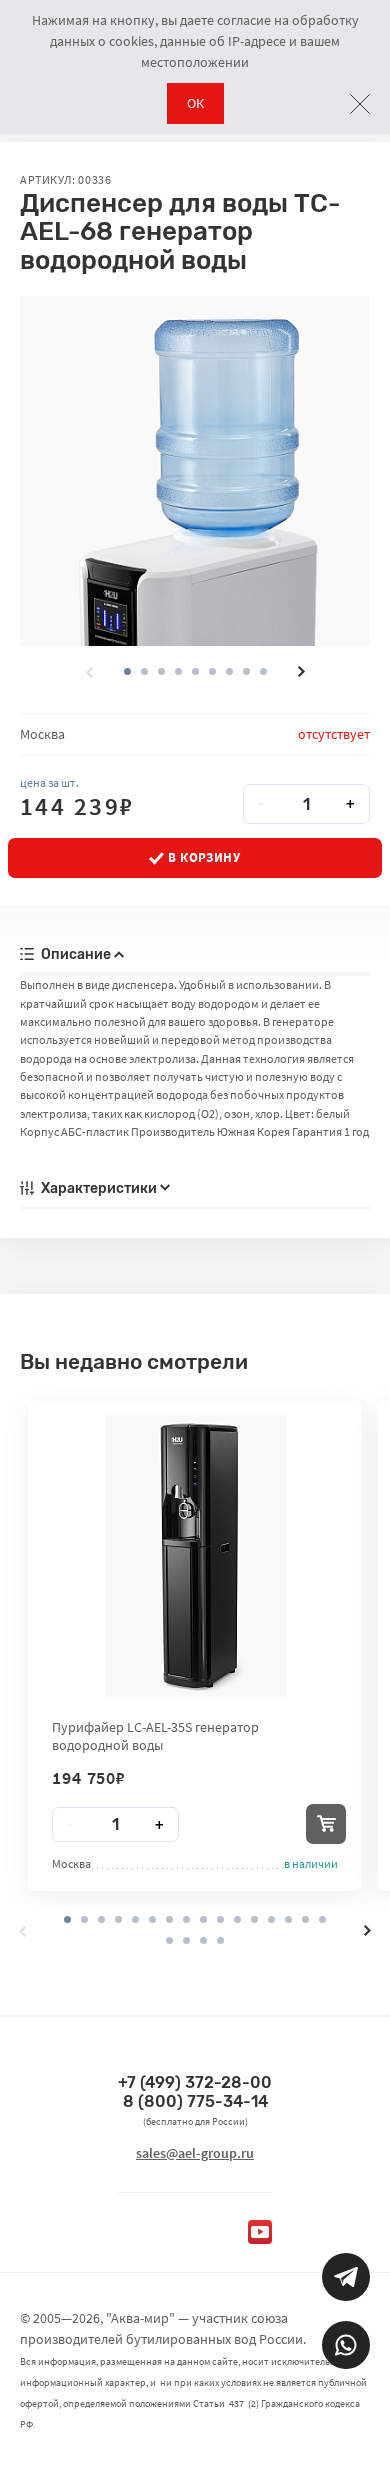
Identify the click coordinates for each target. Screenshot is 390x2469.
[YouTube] (260, 2232)
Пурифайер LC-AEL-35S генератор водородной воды (155, 1736)
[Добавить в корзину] (326, 1824)
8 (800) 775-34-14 (195, 2101)
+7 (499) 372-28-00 (195, 2082)
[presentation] (89, 672)
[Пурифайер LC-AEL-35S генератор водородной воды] (195, 1556)
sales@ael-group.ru (195, 2153)
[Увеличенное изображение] (195, 471)
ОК (195, 103)
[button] (144, 671)
